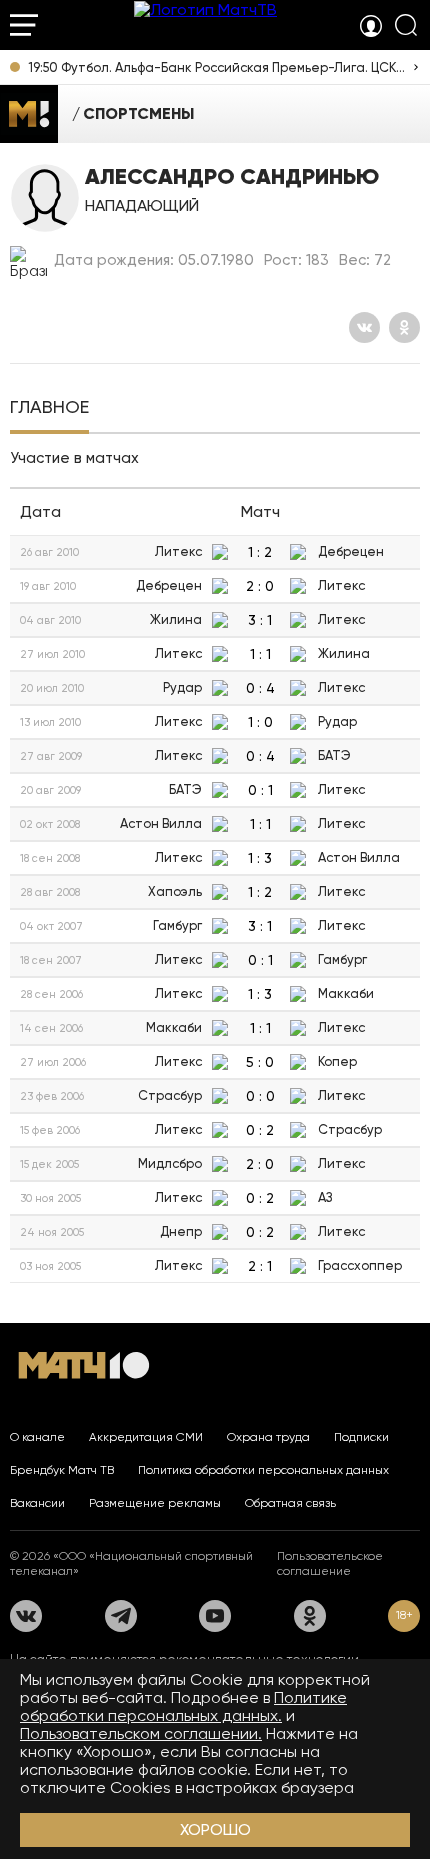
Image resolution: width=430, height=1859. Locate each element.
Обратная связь (290, 1503)
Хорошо (215, 1829)
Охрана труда (268, 1437)
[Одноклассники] (404, 327)
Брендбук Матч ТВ (62, 1470)
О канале (37, 1437)
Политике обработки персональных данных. (183, 1706)
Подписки (361, 1437)
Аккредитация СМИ (146, 1437)
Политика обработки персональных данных (263, 1470)
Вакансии (37, 1503)
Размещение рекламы (155, 1503)
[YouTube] (215, 1616)
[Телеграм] (121, 1616)
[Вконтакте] (364, 327)
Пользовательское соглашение (330, 1563)
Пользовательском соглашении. (141, 1733)
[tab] (49, 409)
